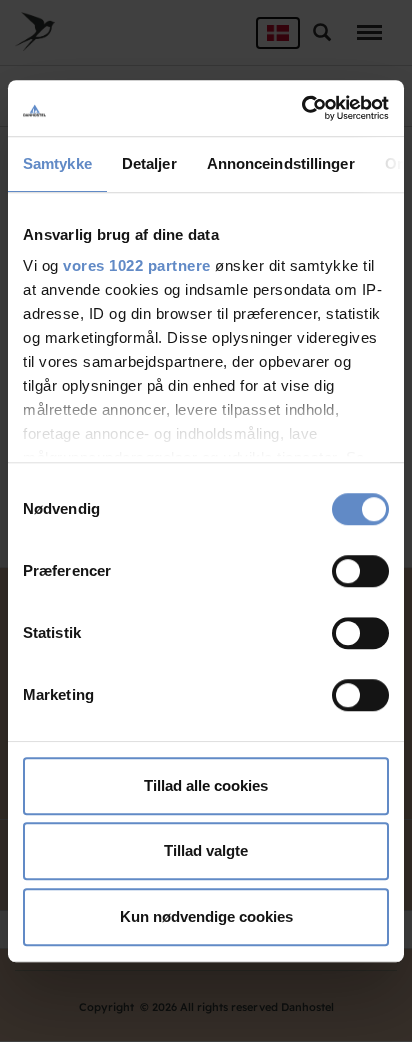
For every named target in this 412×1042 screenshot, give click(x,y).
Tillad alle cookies (206, 785)
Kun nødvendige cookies (206, 916)
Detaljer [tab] (149, 163)
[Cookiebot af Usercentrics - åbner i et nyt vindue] (301, 108)
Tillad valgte (206, 850)
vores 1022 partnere (137, 265)
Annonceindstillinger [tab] (281, 163)
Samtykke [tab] (57, 163)
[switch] (360, 571)
